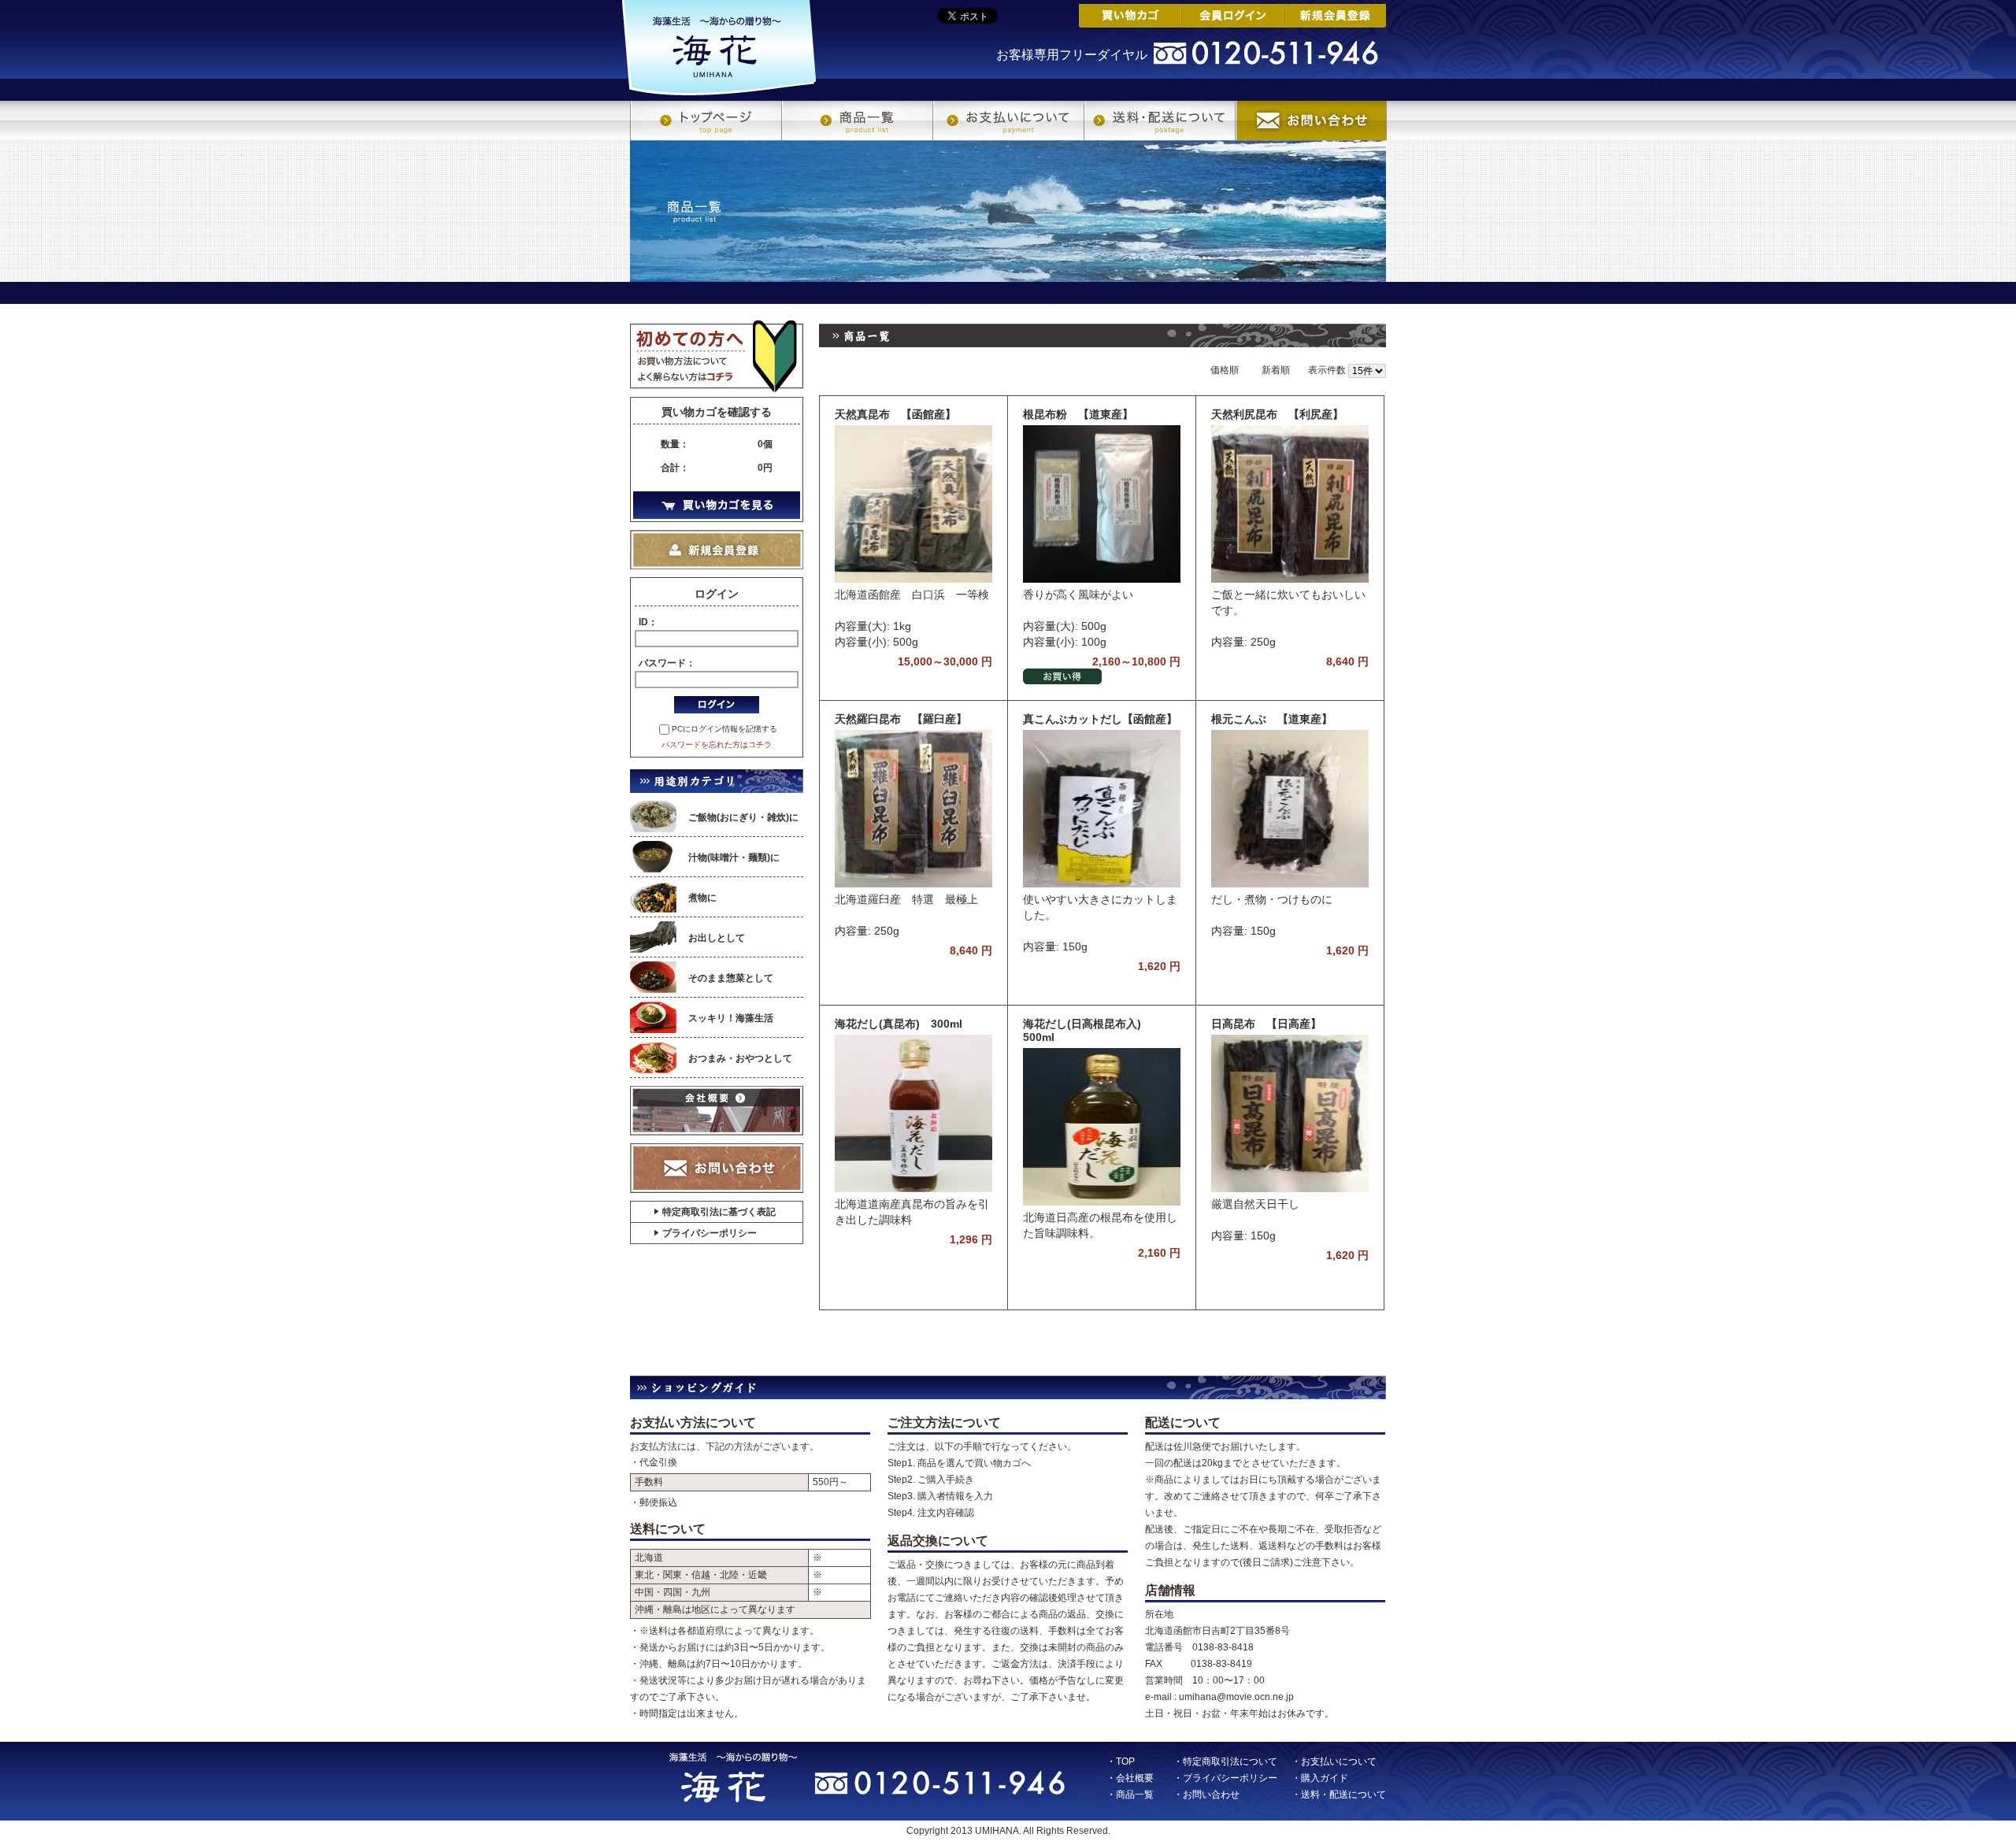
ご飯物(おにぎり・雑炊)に (743, 817)
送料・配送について (1159, 120)
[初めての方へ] (717, 357)
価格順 (1225, 370)
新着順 (1276, 370)
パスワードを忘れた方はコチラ (717, 745)
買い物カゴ (1130, 16)
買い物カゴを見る (717, 505)
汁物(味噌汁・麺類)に (734, 858)
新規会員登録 (1335, 16)
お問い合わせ (1311, 120)
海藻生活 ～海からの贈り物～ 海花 (719, 48)
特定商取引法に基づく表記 (719, 1212)
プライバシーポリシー (710, 1233)
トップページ (706, 120)
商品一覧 (857, 120)
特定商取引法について (1230, 1761)
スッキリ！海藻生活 (731, 1018)
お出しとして (717, 938)
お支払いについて (1008, 120)
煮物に (702, 898)
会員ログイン (1232, 16)
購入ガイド (1325, 1778)
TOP (1125, 1761)
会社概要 (717, 1111)
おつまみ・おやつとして (740, 1058)
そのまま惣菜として (731, 978)
